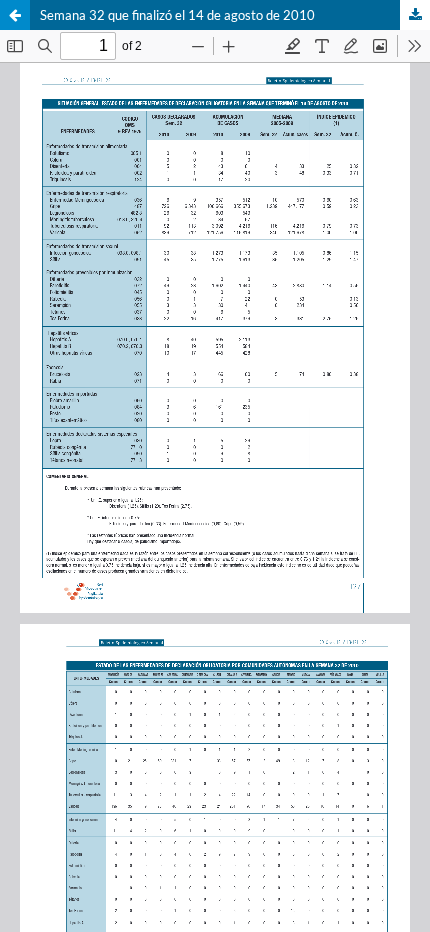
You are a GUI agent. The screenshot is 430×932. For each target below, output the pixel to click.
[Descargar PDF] (415, 15)
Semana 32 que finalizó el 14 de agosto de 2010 (177, 15)
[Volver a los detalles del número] (15, 15)
